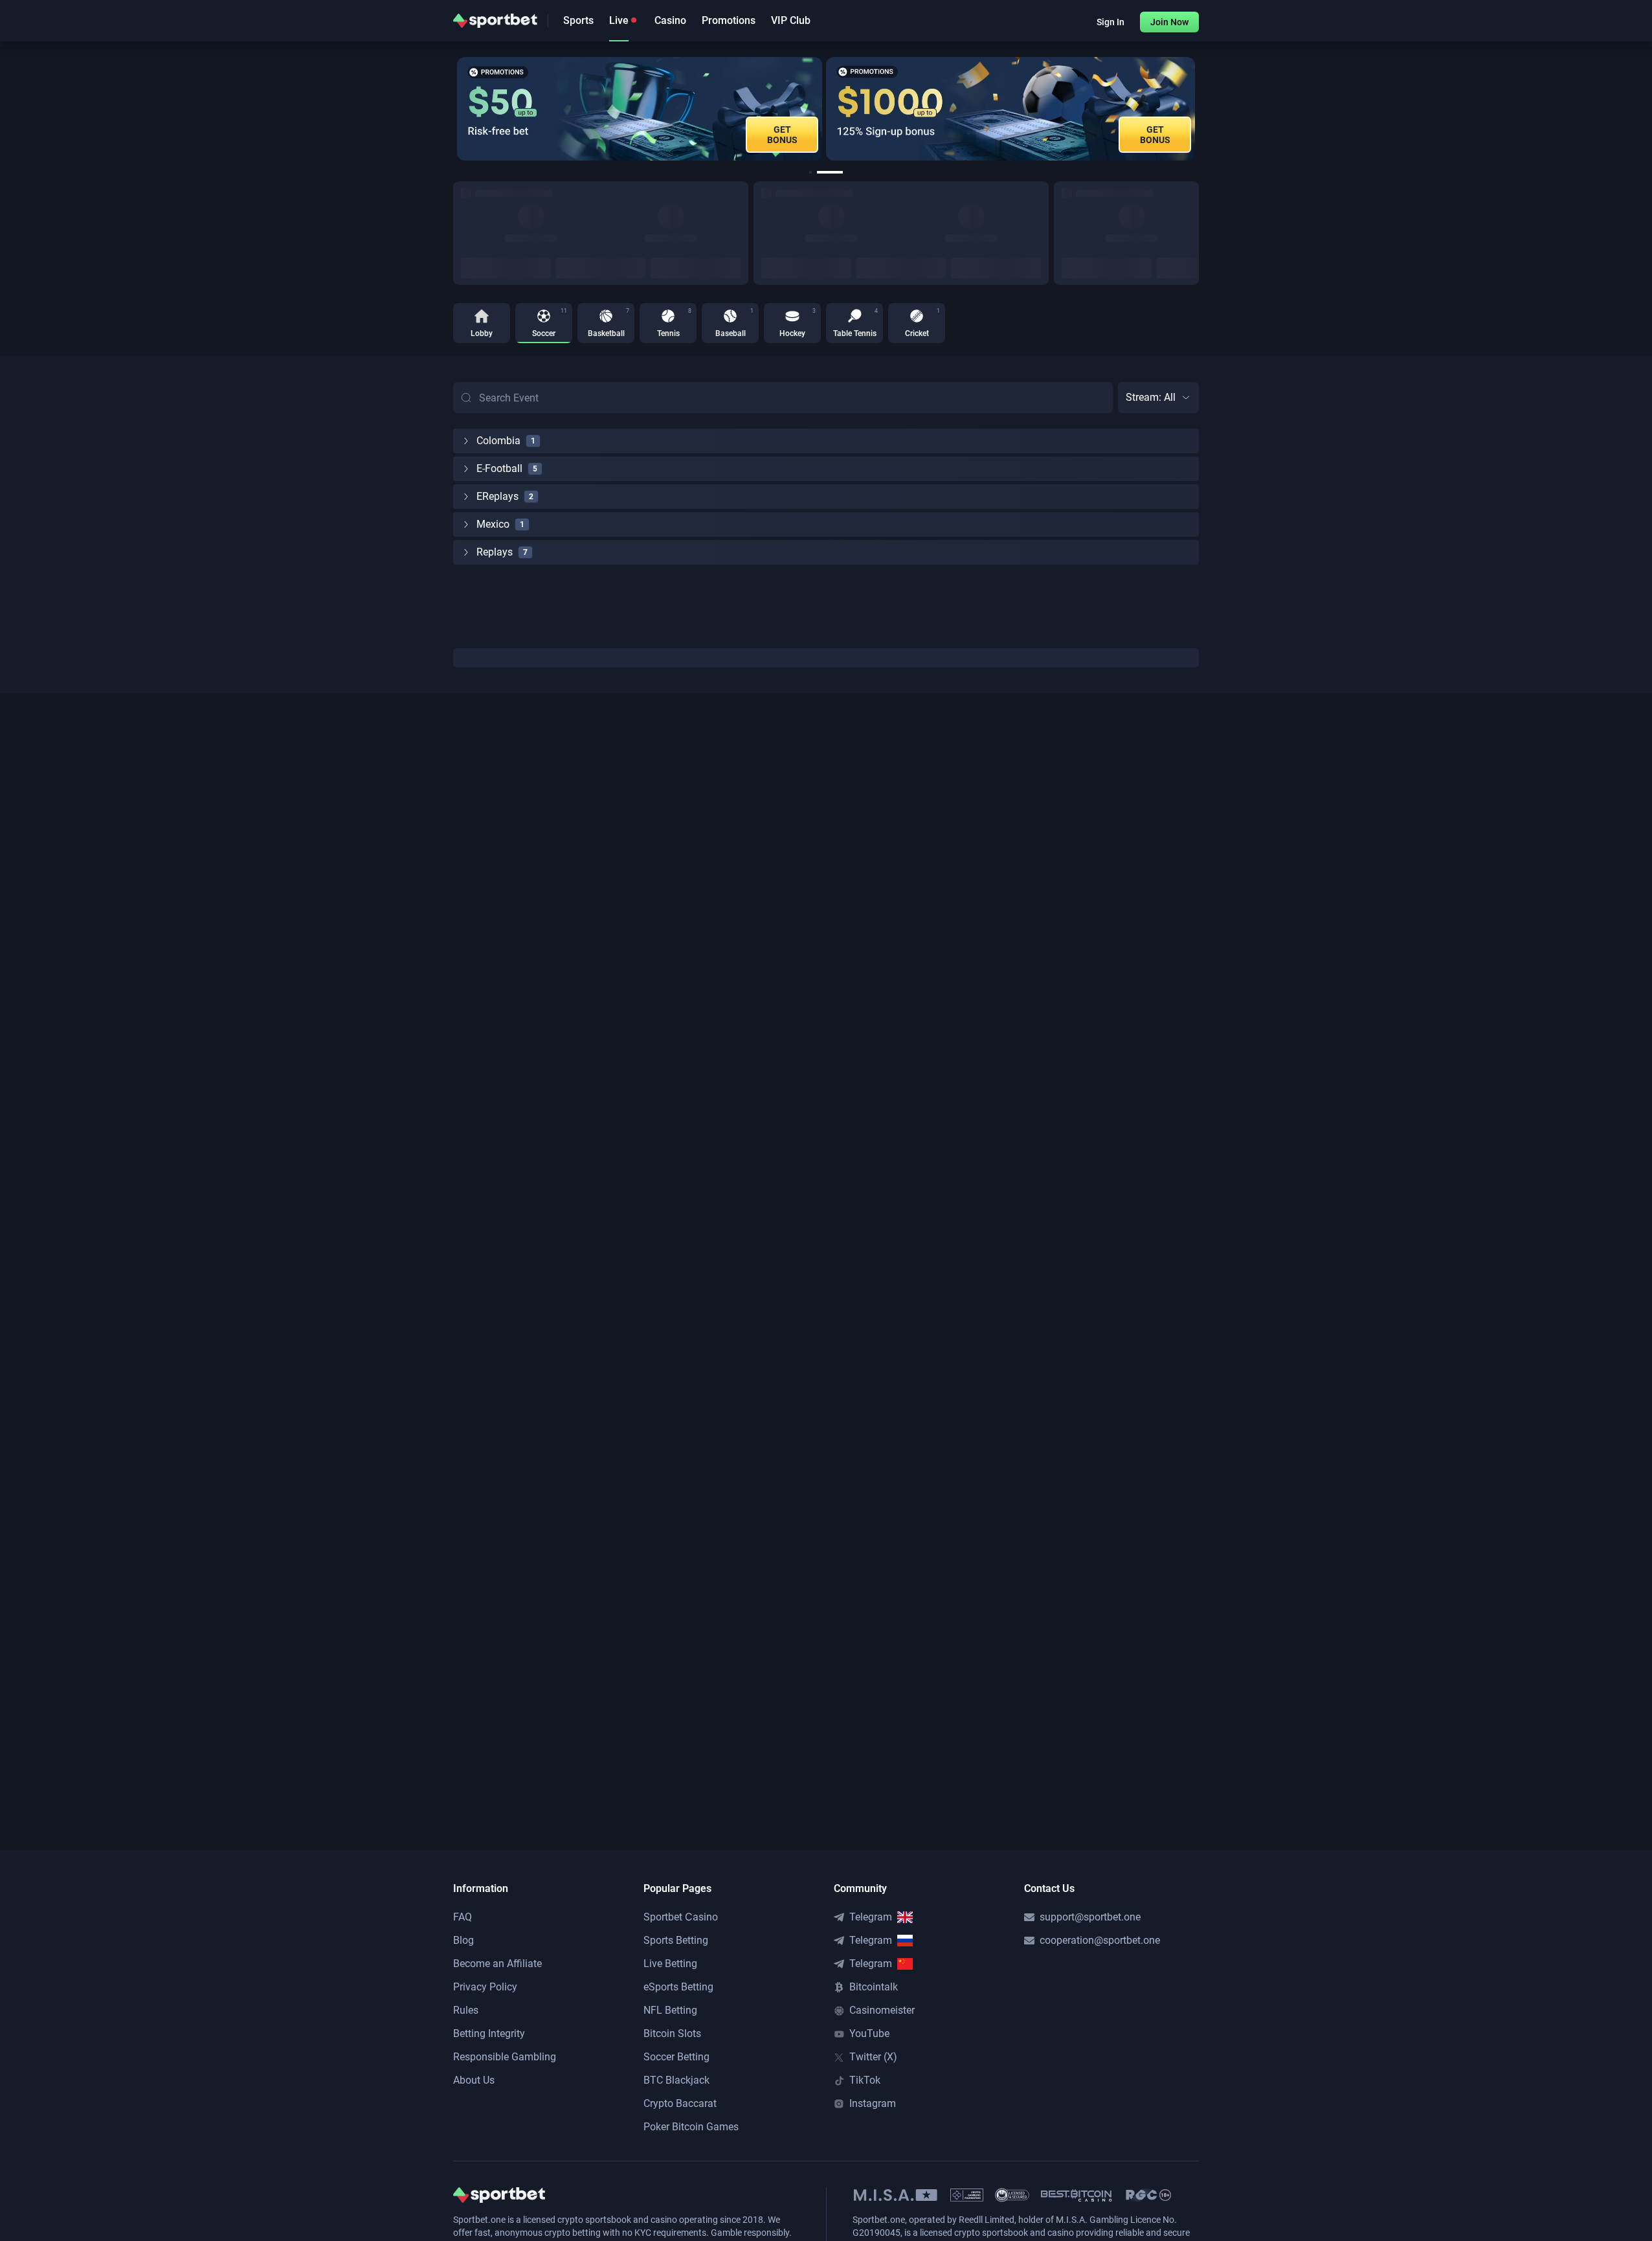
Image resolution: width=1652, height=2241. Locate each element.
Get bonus (903, 135)
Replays (495, 552)
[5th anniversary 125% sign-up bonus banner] (759, 109)
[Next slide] (1199, 109)
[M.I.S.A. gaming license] (896, 2195)
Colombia (498, 441)
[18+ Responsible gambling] (1148, 2195)
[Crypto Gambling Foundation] (967, 2195)
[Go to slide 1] (818, 172)
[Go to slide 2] (837, 172)
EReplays (497, 496)
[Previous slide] (453, 109)
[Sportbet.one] (495, 21)
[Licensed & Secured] (1012, 2195)
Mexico (493, 524)
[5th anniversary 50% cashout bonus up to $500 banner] (1133, 109)
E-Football (499, 468)
